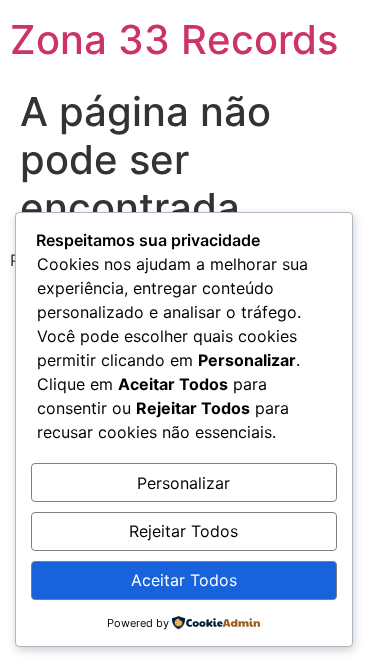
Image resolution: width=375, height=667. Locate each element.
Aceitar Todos (184, 580)
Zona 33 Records (174, 39)
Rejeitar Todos (183, 531)
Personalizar (183, 483)
